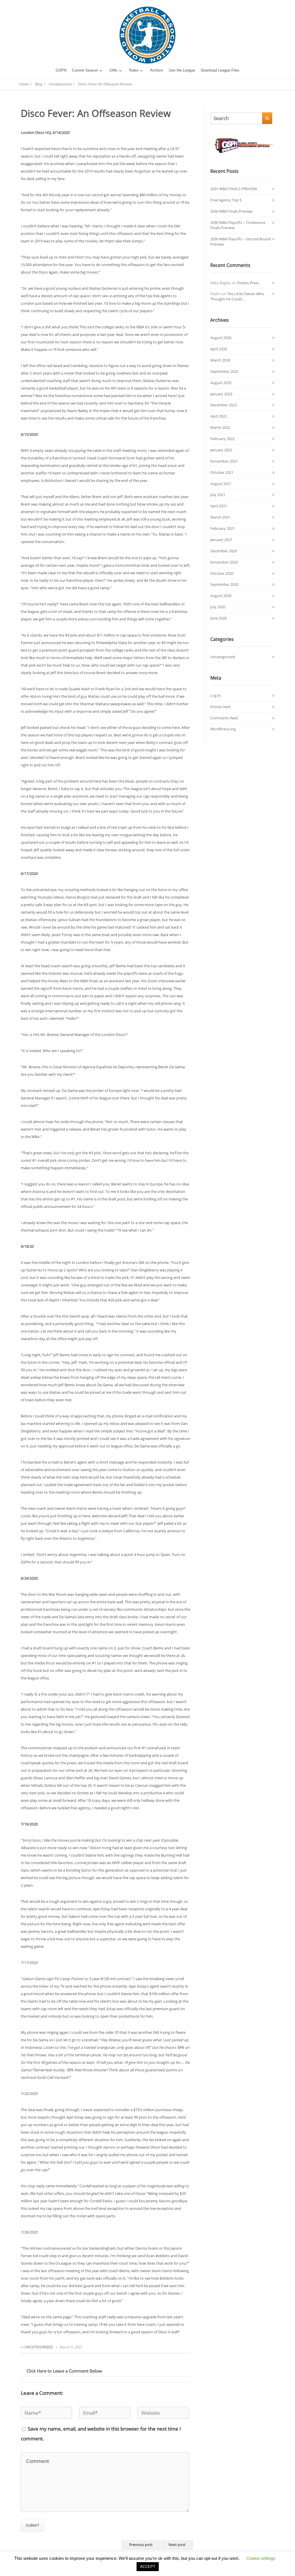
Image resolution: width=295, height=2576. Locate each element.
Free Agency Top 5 (226, 200)
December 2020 (224, 551)
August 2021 (221, 484)
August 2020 (221, 596)
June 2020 (219, 618)
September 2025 (224, 371)
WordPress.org (223, 729)
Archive (156, 70)
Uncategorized (39, 2347)
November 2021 (224, 461)
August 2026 (221, 338)
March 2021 (220, 517)
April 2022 (219, 416)
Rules (134, 70)
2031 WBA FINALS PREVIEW (234, 189)
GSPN (61, 70)
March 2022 (220, 427)
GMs (114, 70)
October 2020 (222, 573)
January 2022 (221, 450)
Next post (177, 2545)
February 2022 (223, 439)
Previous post (141, 2545)
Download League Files (220, 70)
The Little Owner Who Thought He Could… (237, 296)
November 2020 (224, 562)
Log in (215, 695)
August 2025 (221, 383)
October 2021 (222, 472)
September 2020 (224, 584)
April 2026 (219, 349)
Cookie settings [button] (261, 2558)
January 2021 (221, 540)
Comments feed (224, 718)
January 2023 (221, 394)
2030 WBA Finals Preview (231, 211)
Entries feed (220, 707)
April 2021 (219, 506)
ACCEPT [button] (148, 2567)
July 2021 (218, 495)
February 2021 (223, 528)
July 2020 (218, 607)
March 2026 (220, 360)
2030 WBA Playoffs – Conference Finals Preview (238, 225)
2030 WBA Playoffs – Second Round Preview (241, 242)
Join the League (182, 70)
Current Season (85, 70)
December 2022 (224, 405)
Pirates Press (248, 283)
